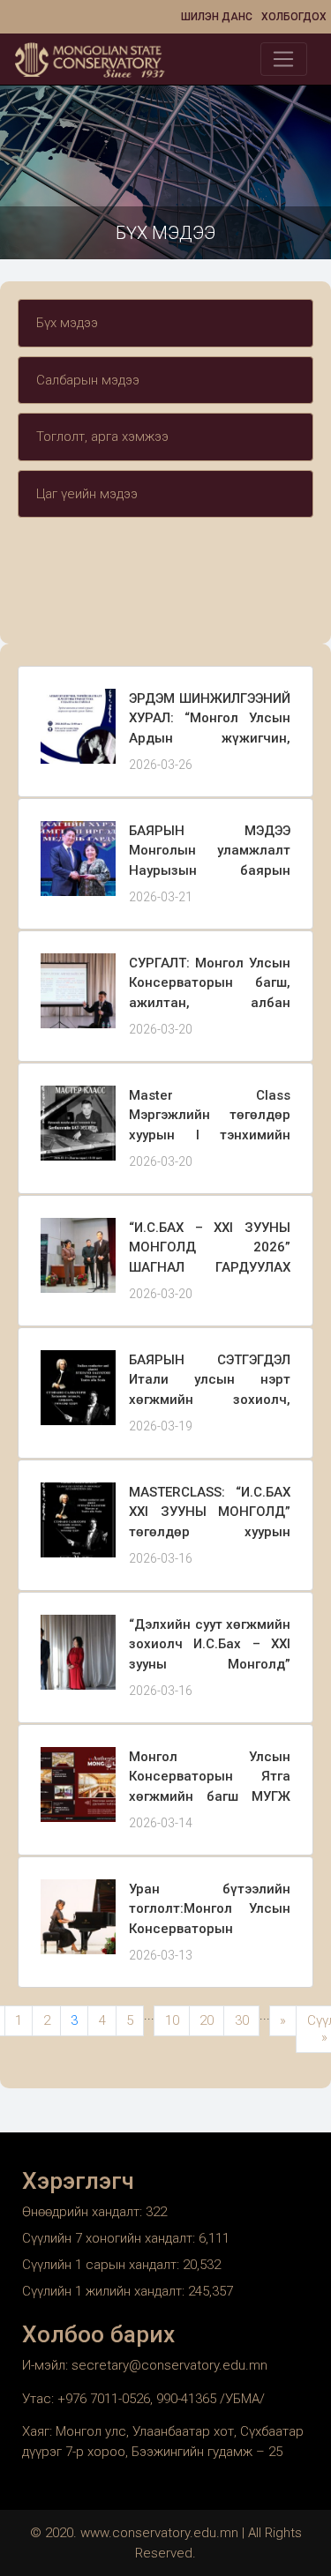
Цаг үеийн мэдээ (87, 494)
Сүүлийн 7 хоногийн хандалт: (110, 2238)
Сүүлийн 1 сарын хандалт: (102, 2265)
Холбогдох (294, 17)
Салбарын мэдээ (88, 380)
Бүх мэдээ (67, 323)
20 (207, 2020)
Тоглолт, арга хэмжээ (102, 437)
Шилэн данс (217, 17)
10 (172, 2020)
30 (242, 2020)
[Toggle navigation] (284, 59)
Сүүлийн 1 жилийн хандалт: (105, 2291)
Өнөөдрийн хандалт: (84, 2212)
